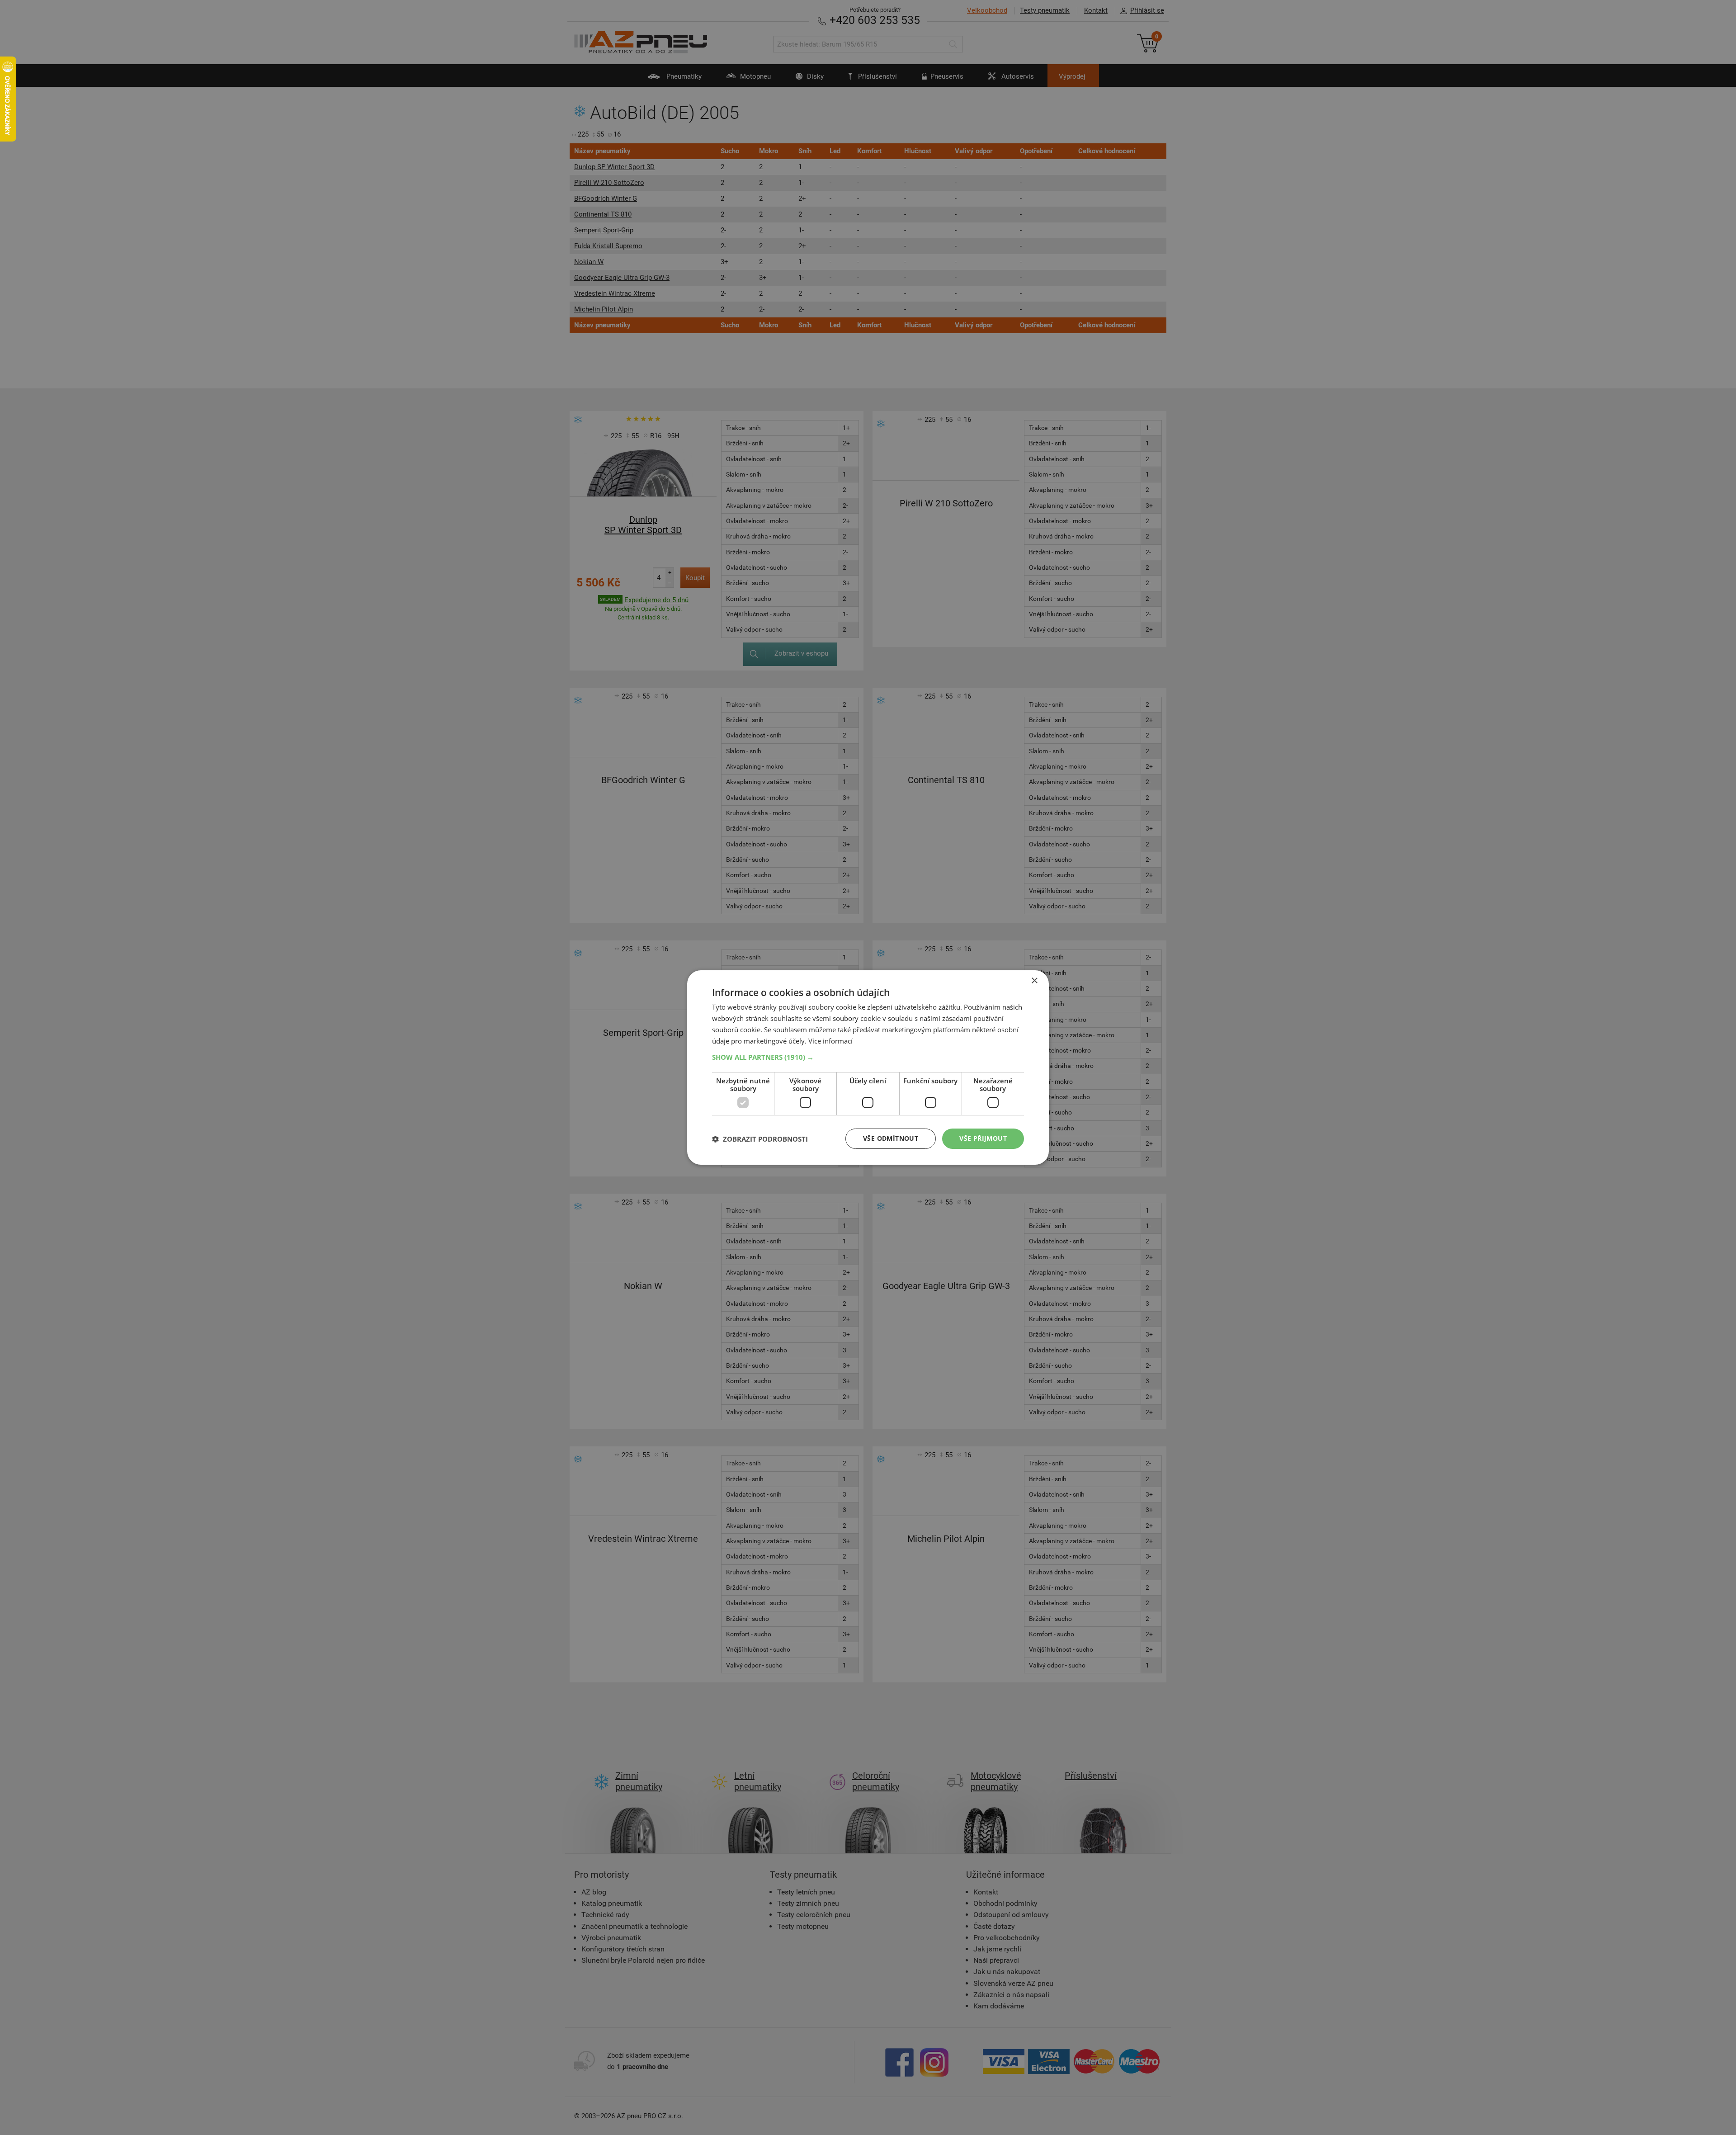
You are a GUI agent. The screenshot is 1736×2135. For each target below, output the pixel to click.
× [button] (1034, 981)
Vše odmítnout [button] (891, 1138)
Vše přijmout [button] (983, 1138)
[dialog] (868, 1067)
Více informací (830, 1041)
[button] (868, 1057)
